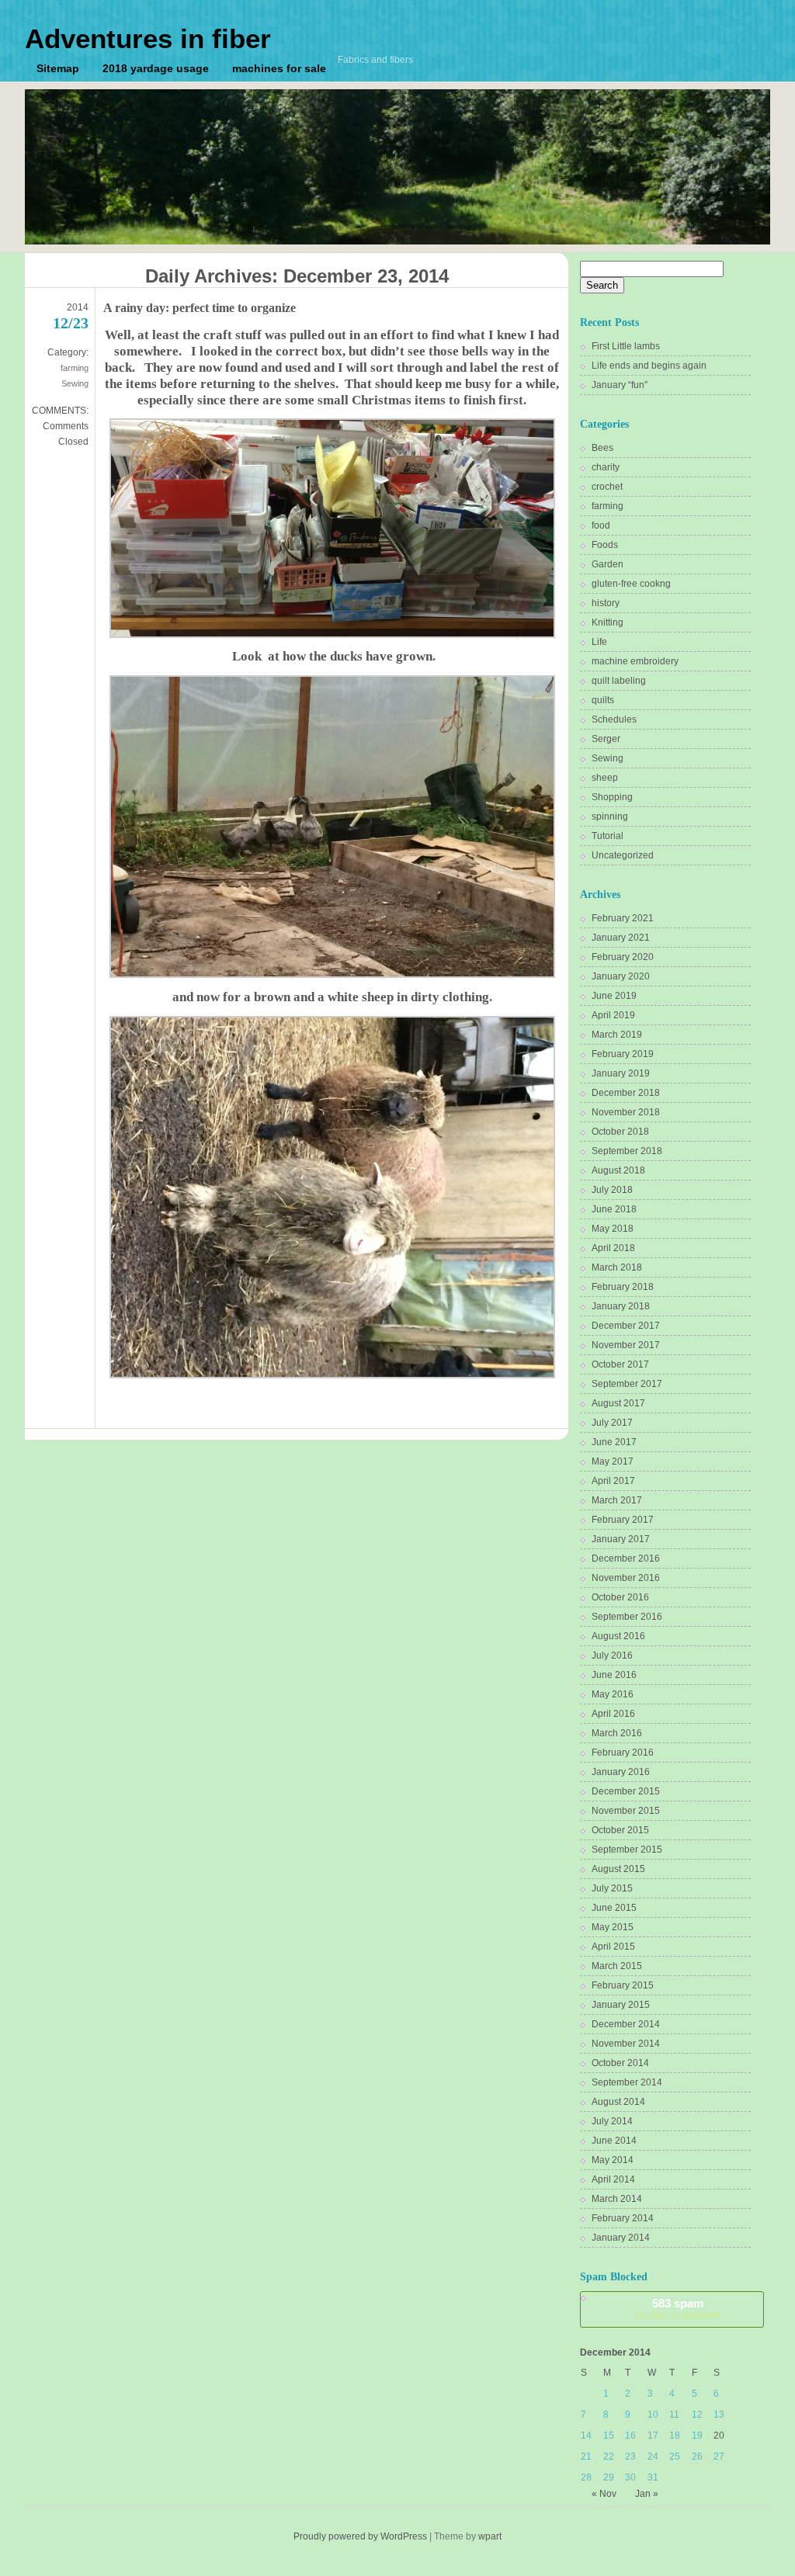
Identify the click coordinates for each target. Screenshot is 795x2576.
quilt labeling (619, 681)
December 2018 (626, 1093)
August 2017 (618, 1403)
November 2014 (626, 2044)
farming (75, 368)
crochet (607, 487)
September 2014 (627, 2082)
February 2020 (623, 957)
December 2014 (626, 2024)
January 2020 (621, 976)
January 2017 (621, 1539)
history (606, 603)
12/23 (71, 323)
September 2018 (627, 1151)
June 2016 (614, 1675)
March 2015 (617, 1966)
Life (599, 642)
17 (653, 2436)
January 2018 (621, 1306)
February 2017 (623, 1520)
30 (630, 2477)
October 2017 (620, 1364)
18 (675, 2436)
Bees (602, 448)
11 (674, 2415)
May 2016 (613, 1694)
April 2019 (613, 1015)
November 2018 (626, 1112)
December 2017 (626, 1326)
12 (697, 2415)
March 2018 (617, 1267)
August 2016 (618, 1636)
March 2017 (617, 1500)
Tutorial (608, 836)
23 (630, 2456)
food (601, 525)
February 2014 (623, 2218)
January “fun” (620, 385)
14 (586, 2436)
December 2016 (626, 1558)
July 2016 (612, 1656)
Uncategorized (623, 855)
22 (609, 2456)
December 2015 (626, 1791)
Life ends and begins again (649, 366)
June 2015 (614, 1908)
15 (609, 2436)
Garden (608, 564)
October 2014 (620, 2063)
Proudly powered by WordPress (360, 2536)
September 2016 (627, 1617)
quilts (603, 700)
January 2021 (621, 938)
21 (586, 2456)
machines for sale (279, 68)
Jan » (647, 2494)
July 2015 (612, 1888)
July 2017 (612, 1423)
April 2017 (613, 1481)
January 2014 (621, 2238)
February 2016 (623, 1753)
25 (675, 2456)
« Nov (604, 2494)
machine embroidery (635, 661)
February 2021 (623, 918)
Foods (605, 545)
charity (606, 467)
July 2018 (612, 1190)
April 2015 (613, 1947)
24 (653, 2456)
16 (630, 2436)
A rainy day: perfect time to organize (200, 308)
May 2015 (613, 1927)
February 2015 (623, 1985)
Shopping (612, 797)
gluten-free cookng (631, 584)
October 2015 (620, 1830)
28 (586, 2477)
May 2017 (613, 1461)
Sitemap (58, 68)
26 (697, 2456)
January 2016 (621, 1772)
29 (609, 2477)
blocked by (678, 2309)
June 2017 (614, 1442)
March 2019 (617, 1035)
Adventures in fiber (148, 38)
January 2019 (621, 1073)
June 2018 (614, 1209)
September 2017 (627, 1384)
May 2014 (613, 2160)
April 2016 (613, 1714)
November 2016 (626, 1578)
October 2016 (620, 1597)
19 (697, 2436)
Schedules (614, 719)
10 (653, 2415)
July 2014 (612, 2121)
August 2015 (618, 1869)
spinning (610, 816)
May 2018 (613, 1229)
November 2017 (626, 1345)
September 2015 (627, 1850)
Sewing (75, 383)
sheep (605, 778)
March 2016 (617, 1733)
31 (653, 2477)
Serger (606, 739)
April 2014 (613, 2179)
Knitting (608, 622)
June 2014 (614, 2141)
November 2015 (626, 1811)
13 (719, 2415)
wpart (490, 2536)
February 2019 (623, 1054)
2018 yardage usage (156, 68)
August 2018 (618, 1170)
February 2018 (623, 1287)
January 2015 (621, 2005)
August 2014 (618, 2102)
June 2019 (614, 996)
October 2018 (620, 1132)
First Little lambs (626, 346)
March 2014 (617, 2199)
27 (719, 2456)
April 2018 (613, 1248)
